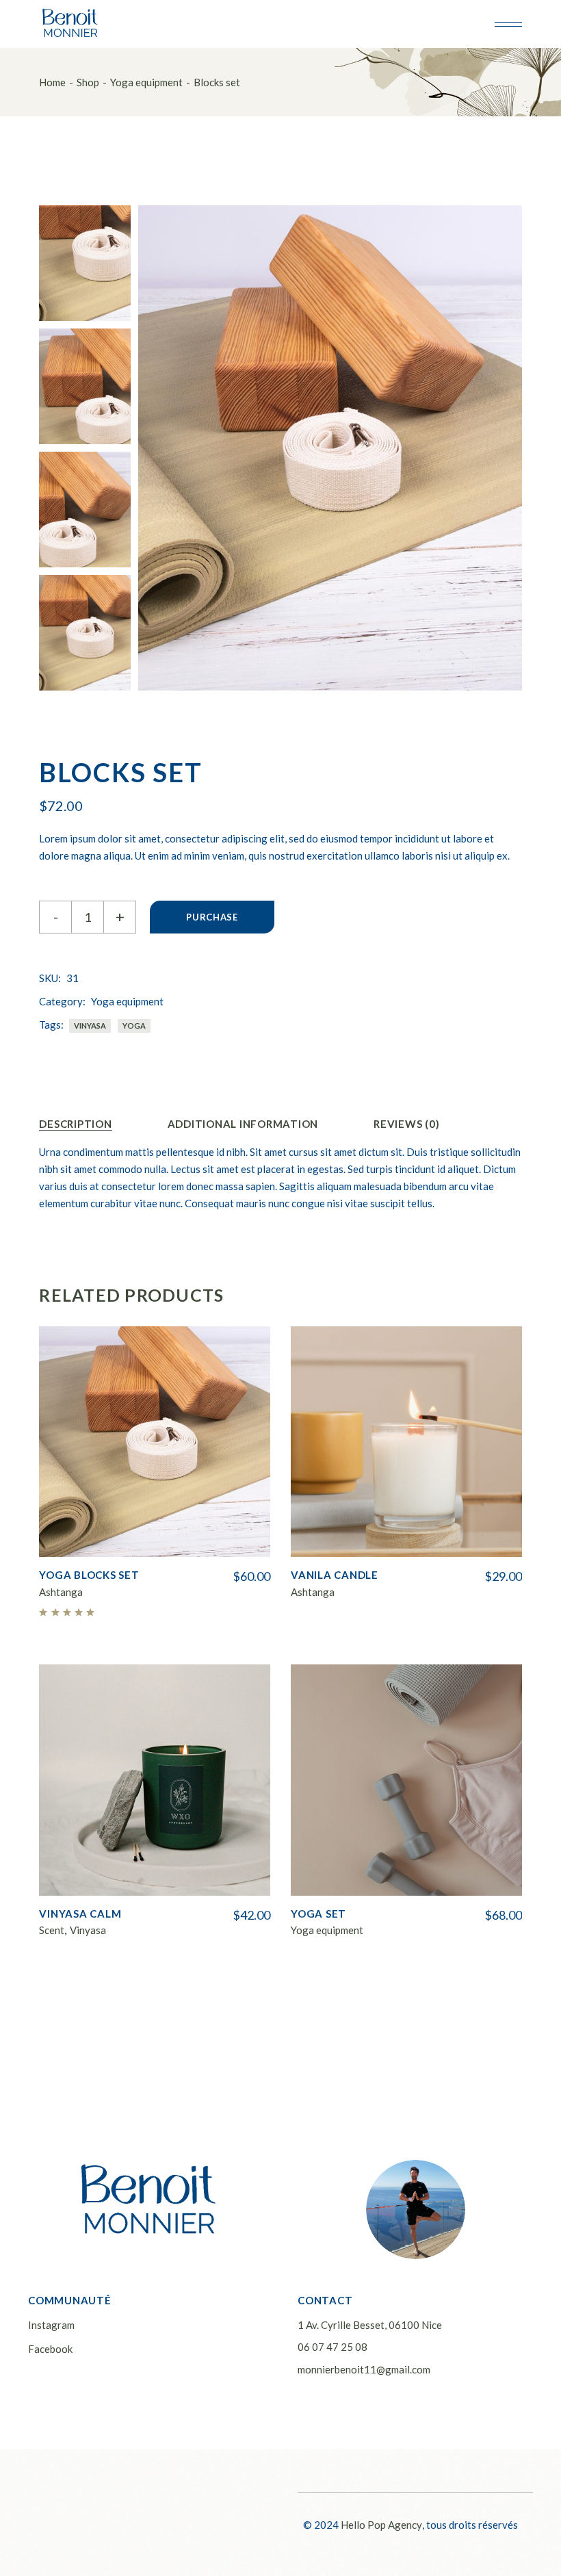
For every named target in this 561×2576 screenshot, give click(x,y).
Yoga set (318, 1914)
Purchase (212, 917)
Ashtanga (61, 1592)
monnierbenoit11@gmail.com (364, 2369)
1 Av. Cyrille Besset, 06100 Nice (370, 2325)
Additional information (243, 1124)
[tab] (75, 1124)
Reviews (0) (406, 1124)
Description (75, 1124)
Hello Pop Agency (381, 2525)
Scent (52, 1930)
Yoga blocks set (89, 1575)
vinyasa (90, 1026)
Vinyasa (88, 1930)
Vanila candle (335, 1575)
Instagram (51, 2325)
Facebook (50, 2349)
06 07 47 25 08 (332, 2347)
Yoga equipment (127, 1001)
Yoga (134, 1026)
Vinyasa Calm (80, 1914)
